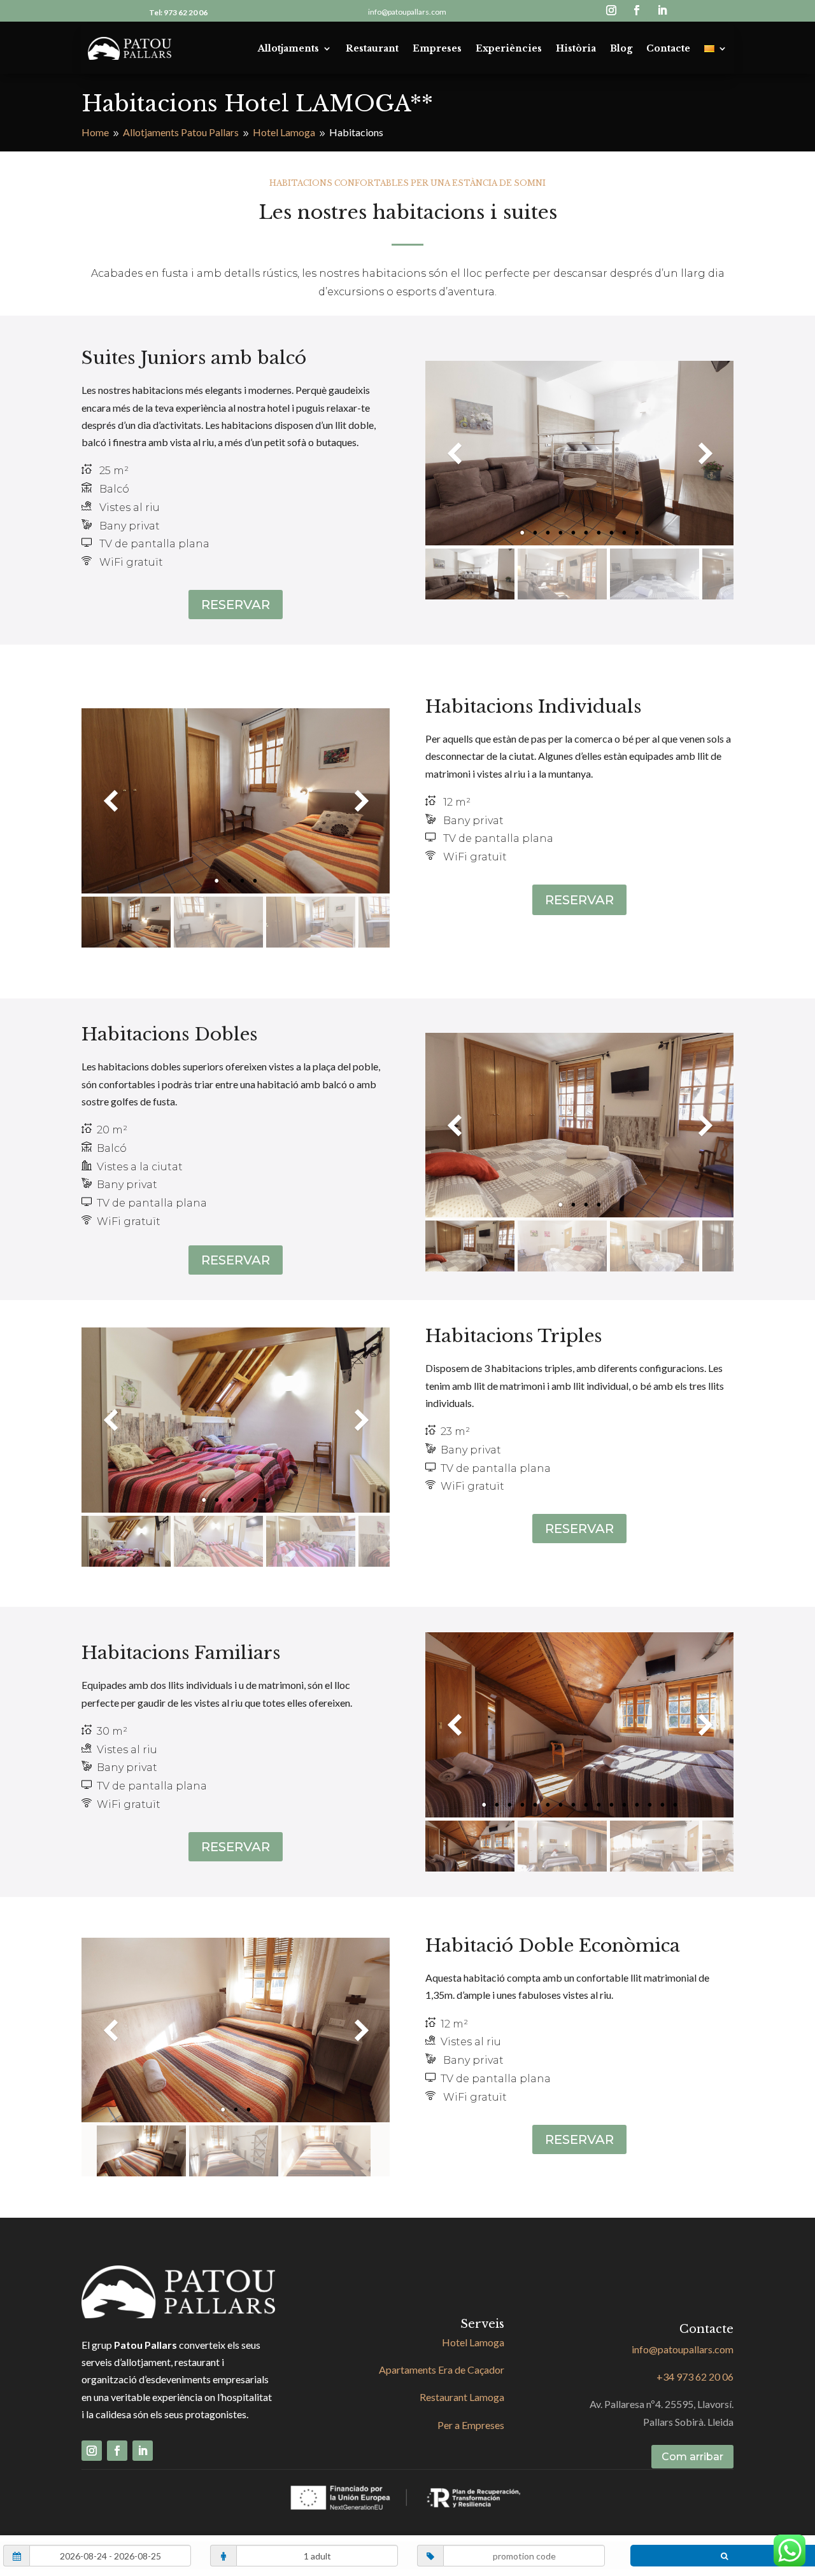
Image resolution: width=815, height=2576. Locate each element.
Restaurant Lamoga (462, 2397)
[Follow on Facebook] (637, 10)
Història (576, 48)
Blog (621, 48)
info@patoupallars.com (407, 12)
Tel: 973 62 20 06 (178, 12)
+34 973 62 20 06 (695, 2376)
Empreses (437, 48)
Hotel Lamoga (473, 2342)
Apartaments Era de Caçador (442, 2369)
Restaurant (372, 48)
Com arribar (692, 2457)
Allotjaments (288, 48)
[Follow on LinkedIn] (662, 10)
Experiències (509, 48)
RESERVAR (236, 605)
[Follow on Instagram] (611, 10)
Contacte (668, 48)
